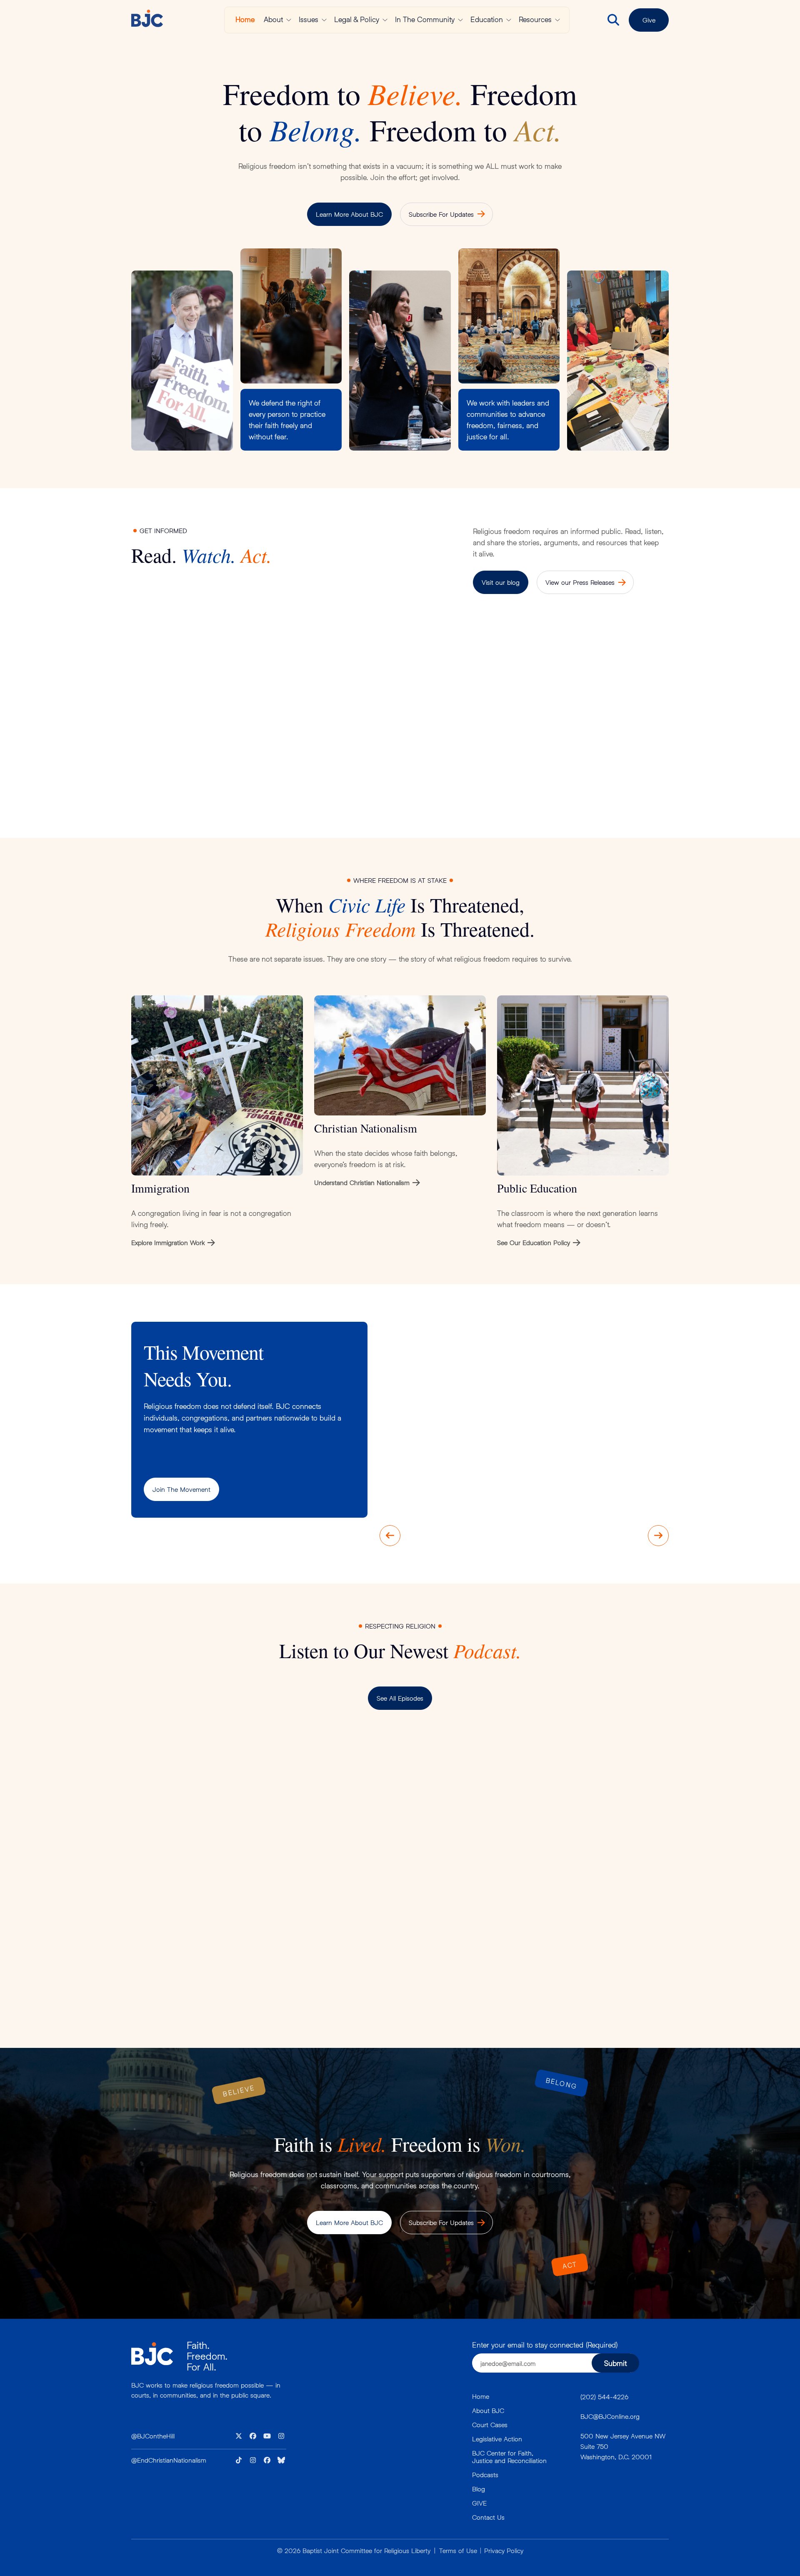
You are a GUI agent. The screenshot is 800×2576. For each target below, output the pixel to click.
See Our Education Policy (534, 1242)
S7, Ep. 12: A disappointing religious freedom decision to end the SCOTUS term (278, 1934)
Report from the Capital (176, 748)
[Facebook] (253, 2436)
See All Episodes (400, 1698)
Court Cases (490, 2424)
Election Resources (305, 748)
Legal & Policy (357, 19)
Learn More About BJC (349, 214)
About (273, 19)
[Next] (658, 1536)
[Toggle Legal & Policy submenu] (385, 20)
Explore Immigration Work (168, 1242)
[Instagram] (281, 2436)
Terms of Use (458, 2550)
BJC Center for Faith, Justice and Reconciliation (509, 2457)
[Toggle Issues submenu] (324, 20)
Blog (479, 2489)
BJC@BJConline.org (610, 2416)
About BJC (488, 2410)
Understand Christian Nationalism (362, 1182)
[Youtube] (267, 2436)
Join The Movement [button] (181, 1489)
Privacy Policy (504, 2550)
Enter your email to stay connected (545, 2345)
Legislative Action (497, 2439)
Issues (309, 19)
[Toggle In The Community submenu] (460, 20)
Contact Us (488, 2517)
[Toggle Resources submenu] (557, 20)
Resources (535, 19)
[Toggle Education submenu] (509, 20)
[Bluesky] (281, 2460)
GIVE (479, 2503)
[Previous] (390, 1536)
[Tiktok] (239, 2460)
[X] (239, 2436)
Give (649, 20)
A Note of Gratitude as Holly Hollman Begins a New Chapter (463, 754)
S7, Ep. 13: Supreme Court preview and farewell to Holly (466, 1787)
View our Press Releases (580, 582)
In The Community (425, 19)
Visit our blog (501, 582)
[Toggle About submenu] (289, 20)
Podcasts (485, 2475)
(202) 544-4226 (604, 2397)
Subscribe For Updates (441, 214)
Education (487, 19)
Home (245, 19)
